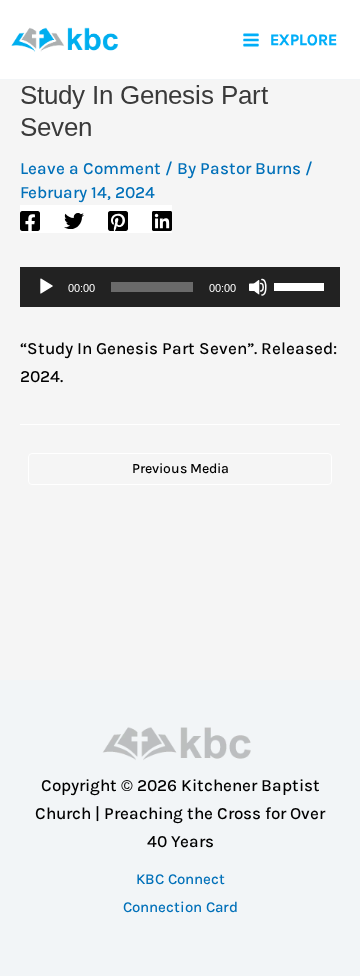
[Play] (46, 287)
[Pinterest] (118, 220)
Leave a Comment (90, 168)
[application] (180, 287)
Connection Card (180, 907)
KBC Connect (180, 879)
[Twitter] (74, 220)
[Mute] (258, 287)
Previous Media (180, 468)
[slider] (302, 285)
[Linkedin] (162, 220)
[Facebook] (30, 220)
